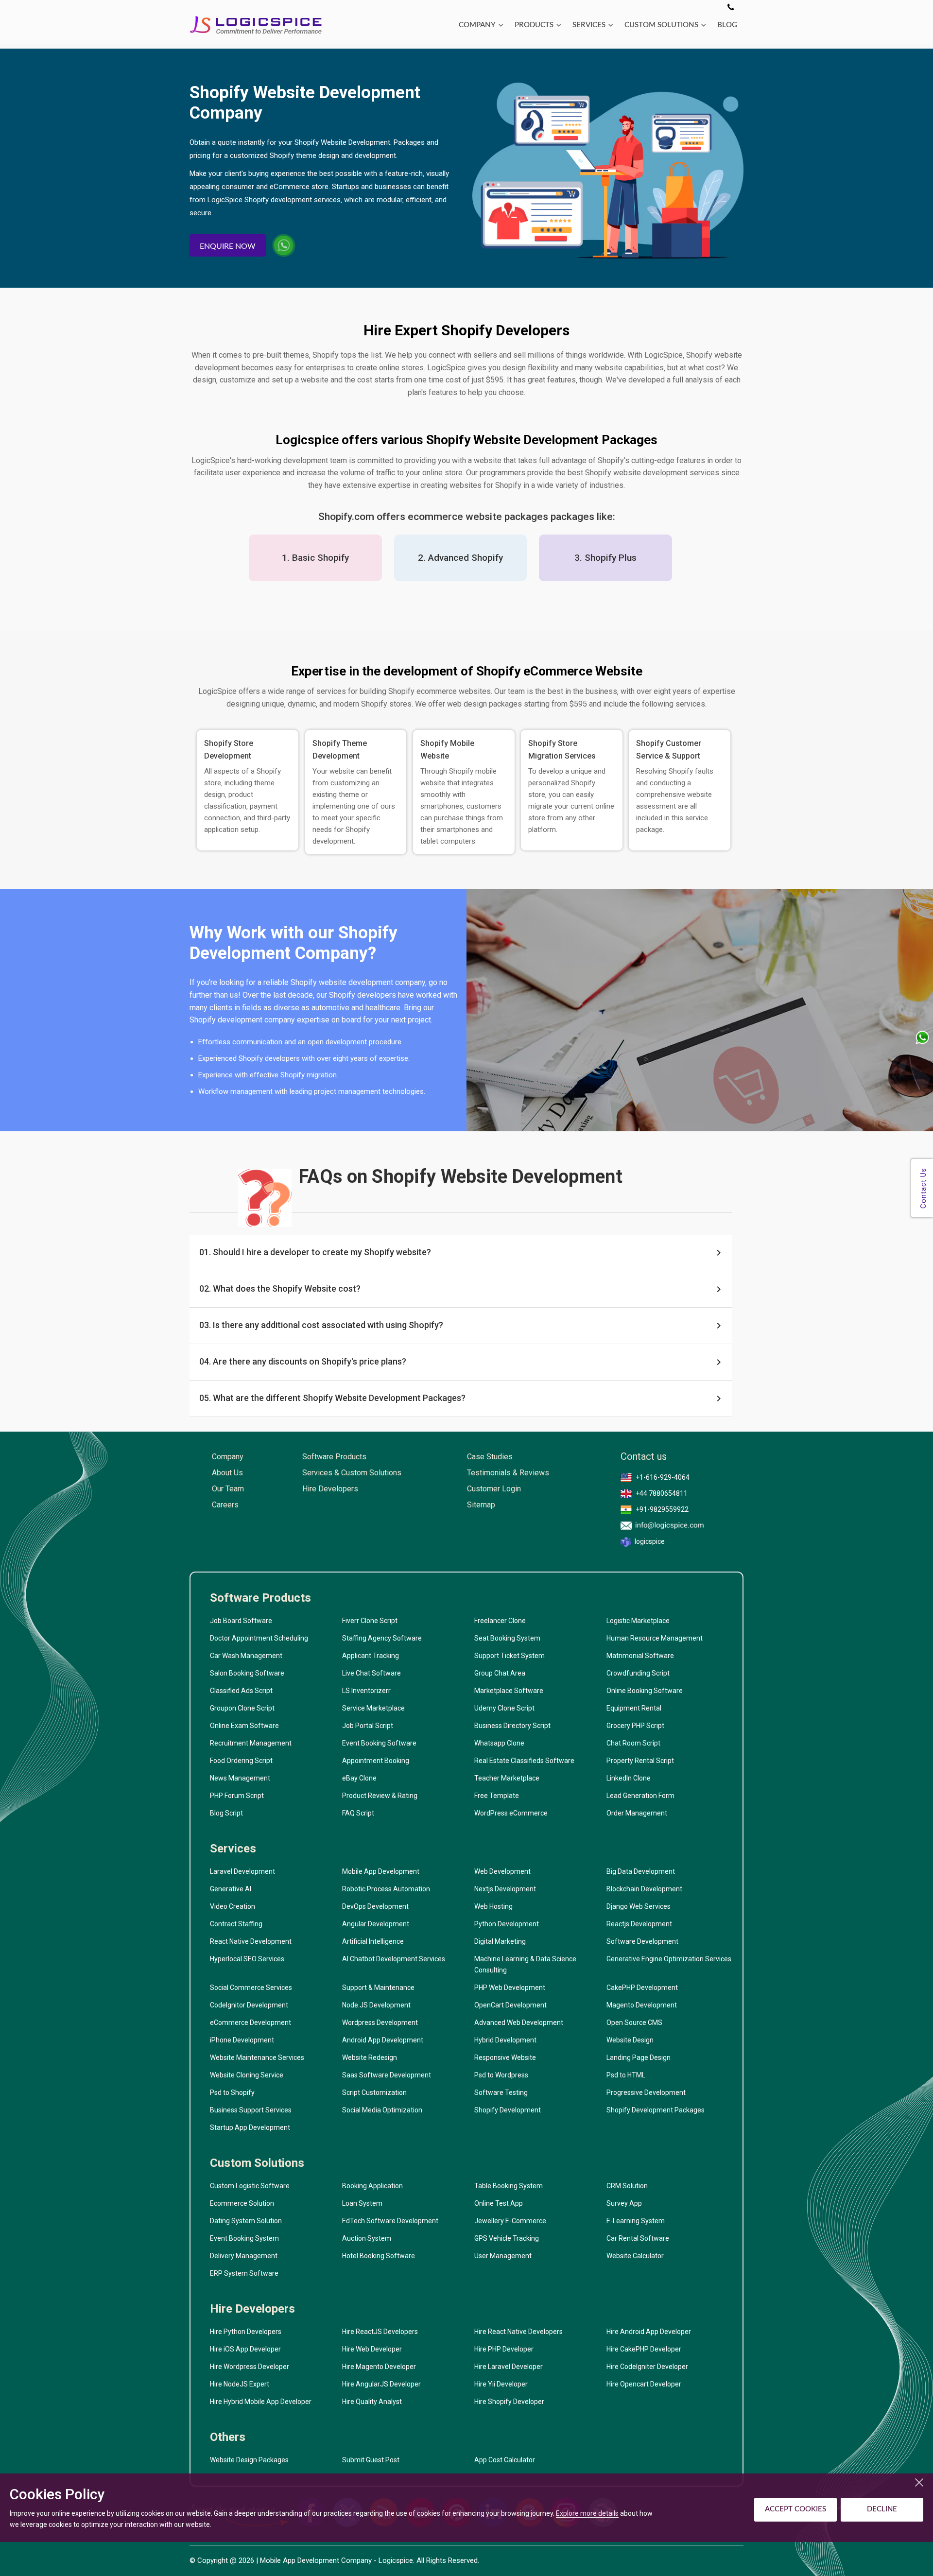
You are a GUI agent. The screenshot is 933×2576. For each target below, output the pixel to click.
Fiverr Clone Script (370, 1621)
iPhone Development (242, 2040)
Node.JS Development (376, 2005)
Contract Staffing (236, 1924)
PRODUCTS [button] (534, 25)
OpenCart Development (510, 2005)
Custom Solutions (257, 2163)
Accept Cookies (795, 2509)
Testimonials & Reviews (508, 1473)
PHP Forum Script (237, 1796)
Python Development (507, 1924)
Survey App (624, 2203)
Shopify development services (293, 200)
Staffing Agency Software (382, 1638)
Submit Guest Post (371, 2460)
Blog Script (226, 1813)
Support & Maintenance (378, 1988)
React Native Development (251, 1941)
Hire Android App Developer (649, 2332)
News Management (240, 1778)
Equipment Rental (634, 1708)
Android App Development (383, 2040)
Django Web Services (639, 1906)
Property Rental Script (640, 1761)
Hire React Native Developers (518, 2332)
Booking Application (372, 2186)
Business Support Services (251, 2110)
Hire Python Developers (246, 2332)
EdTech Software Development (390, 2221)
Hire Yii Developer (501, 2384)
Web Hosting (493, 1906)
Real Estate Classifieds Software (524, 1761)
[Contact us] (731, 8)
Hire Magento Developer (379, 2367)
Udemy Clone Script (504, 1708)
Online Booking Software (645, 1691)
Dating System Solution (246, 2221)
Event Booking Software (379, 1743)
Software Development (642, 1941)
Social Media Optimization (382, 2110)
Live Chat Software (371, 1673)
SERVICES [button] (589, 25)
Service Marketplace (373, 1708)
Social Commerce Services (251, 1988)
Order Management (637, 1813)
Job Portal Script (368, 1726)
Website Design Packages (249, 2460)
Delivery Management (244, 2256)
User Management (503, 2256)
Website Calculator (635, 2256)
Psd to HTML (626, 2075)
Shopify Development (508, 2110)
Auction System (367, 2238)
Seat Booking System (507, 1638)
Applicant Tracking (371, 1656)
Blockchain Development (644, 1889)
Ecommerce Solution (242, 2203)
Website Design (630, 2040)
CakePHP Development (642, 1988)
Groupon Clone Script (242, 1708)
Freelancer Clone (500, 1621)
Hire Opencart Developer (644, 2384)
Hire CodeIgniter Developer (647, 2367)
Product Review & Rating (380, 1796)
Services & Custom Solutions (352, 1473)
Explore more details (587, 2513)
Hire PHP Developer (504, 2349)
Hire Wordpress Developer (250, 2367)
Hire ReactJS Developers (380, 2332)
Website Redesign (370, 2057)
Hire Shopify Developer (509, 2402)
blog (727, 25)
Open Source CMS (634, 2023)
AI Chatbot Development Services (394, 1959)
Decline (882, 2509)
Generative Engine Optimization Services (669, 1959)
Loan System (362, 2203)
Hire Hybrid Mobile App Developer (261, 2402)
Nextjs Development (505, 1889)
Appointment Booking (376, 1761)
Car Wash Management (246, 1656)
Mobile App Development (381, 1871)
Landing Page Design (639, 2057)
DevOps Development (375, 1906)
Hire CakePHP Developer (644, 2349)
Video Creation (233, 1906)
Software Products (334, 1457)
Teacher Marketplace (507, 1778)
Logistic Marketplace (638, 1621)
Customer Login (494, 1489)
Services (233, 1849)
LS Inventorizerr (366, 1691)
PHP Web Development (510, 1988)
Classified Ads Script (241, 1691)
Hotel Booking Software (379, 2256)
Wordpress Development (380, 2023)
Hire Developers (330, 1489)
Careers (225, 1505)
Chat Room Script (633, 1743)
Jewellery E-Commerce (510, 2221)
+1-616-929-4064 (663, 1477)
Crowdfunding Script (638, 1673)
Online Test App (499, 2203)
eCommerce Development (251, 2023)
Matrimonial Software (640, 1656)
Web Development (502, 1871)
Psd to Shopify (232, 2092)
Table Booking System (509, 2186)
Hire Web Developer (372, 2349)
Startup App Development (250, 2127)
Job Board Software (241, 1621)
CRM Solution (627, 2186)
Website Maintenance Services (257, 2057)
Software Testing (501, 2092)
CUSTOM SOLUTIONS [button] (661, 25)
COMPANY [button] (477, 25)
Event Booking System (244, 2238)
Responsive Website (505, 2057)
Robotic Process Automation (386, 1889)
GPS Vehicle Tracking (507, 2238)
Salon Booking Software (247, 1673)
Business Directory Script (512, 1726)
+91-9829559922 (662, 1509)
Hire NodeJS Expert (240, 2384)
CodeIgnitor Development (249, 2005)
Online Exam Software (244, 1726)
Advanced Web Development (519, 2023)
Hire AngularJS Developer (381, 2384)
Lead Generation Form (640, 1796)
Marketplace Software (509, 1691)
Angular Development (376, 1924)
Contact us (644, 1457)
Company (228, 1457)
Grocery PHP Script (635, 1726)
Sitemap (481, 1505)
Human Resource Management (655, 1638)
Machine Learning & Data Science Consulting (525, 1964)
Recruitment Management (251, 1743)
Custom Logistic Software (250, 2186)
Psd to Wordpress (501, 2075)
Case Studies (490, 1457)
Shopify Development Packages (656, 2110)
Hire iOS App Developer (245, 2349)
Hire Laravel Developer (509, 2367)
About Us (227, 1473)
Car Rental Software (638, 2238)
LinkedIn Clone (629, 1778)
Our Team (228, 1489)
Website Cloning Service (247, 2075)
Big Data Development (641, 1871)
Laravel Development (242, 1871)
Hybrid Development (505, 2040)
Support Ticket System (510, 1656)
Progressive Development (646, 2092)
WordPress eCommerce (511, 1813)
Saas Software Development (387, 2075)
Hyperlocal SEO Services (247, 1959)
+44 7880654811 (662, 1493)
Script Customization (374, 2092)
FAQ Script (358, 1813)
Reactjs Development (639, 1924)
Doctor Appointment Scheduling (259, 1638)
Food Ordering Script (241, 1761)
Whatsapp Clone (499, 1743)
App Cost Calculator (505, 2460)
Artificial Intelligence (373, 1941)
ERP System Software (244, 2273)
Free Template (497, 1796)
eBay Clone (359, 1778)
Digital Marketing (500, 1941)
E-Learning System (636, 2221)
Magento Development (642, 2005)
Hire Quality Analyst (372, 2402)
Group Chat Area (500, 1673)
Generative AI (231, 1889)
